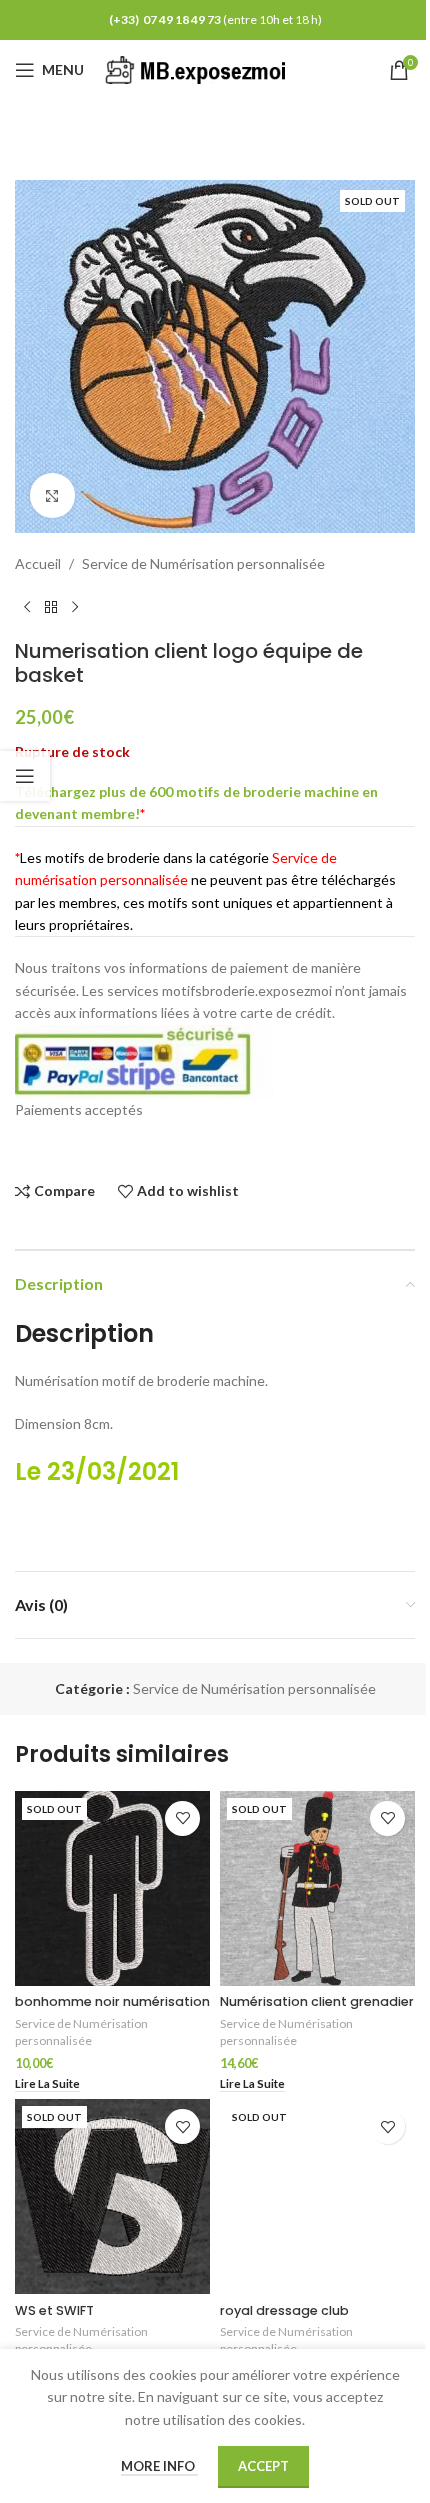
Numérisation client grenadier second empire (317, 2010)
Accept (263, 2466)
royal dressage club (284, 2310)
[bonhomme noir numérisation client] (112, 1888)
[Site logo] (199, 68)
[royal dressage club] (317, 2196)
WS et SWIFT (54, 2310)
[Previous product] (27, 607)
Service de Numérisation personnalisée (203, 563)
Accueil (38, 563)
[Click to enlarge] (52, 495)
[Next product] (75, 607)
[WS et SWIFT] (112, 2196)
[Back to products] (51, 607)
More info (159, 2466)
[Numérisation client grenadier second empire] (317, 1888)
